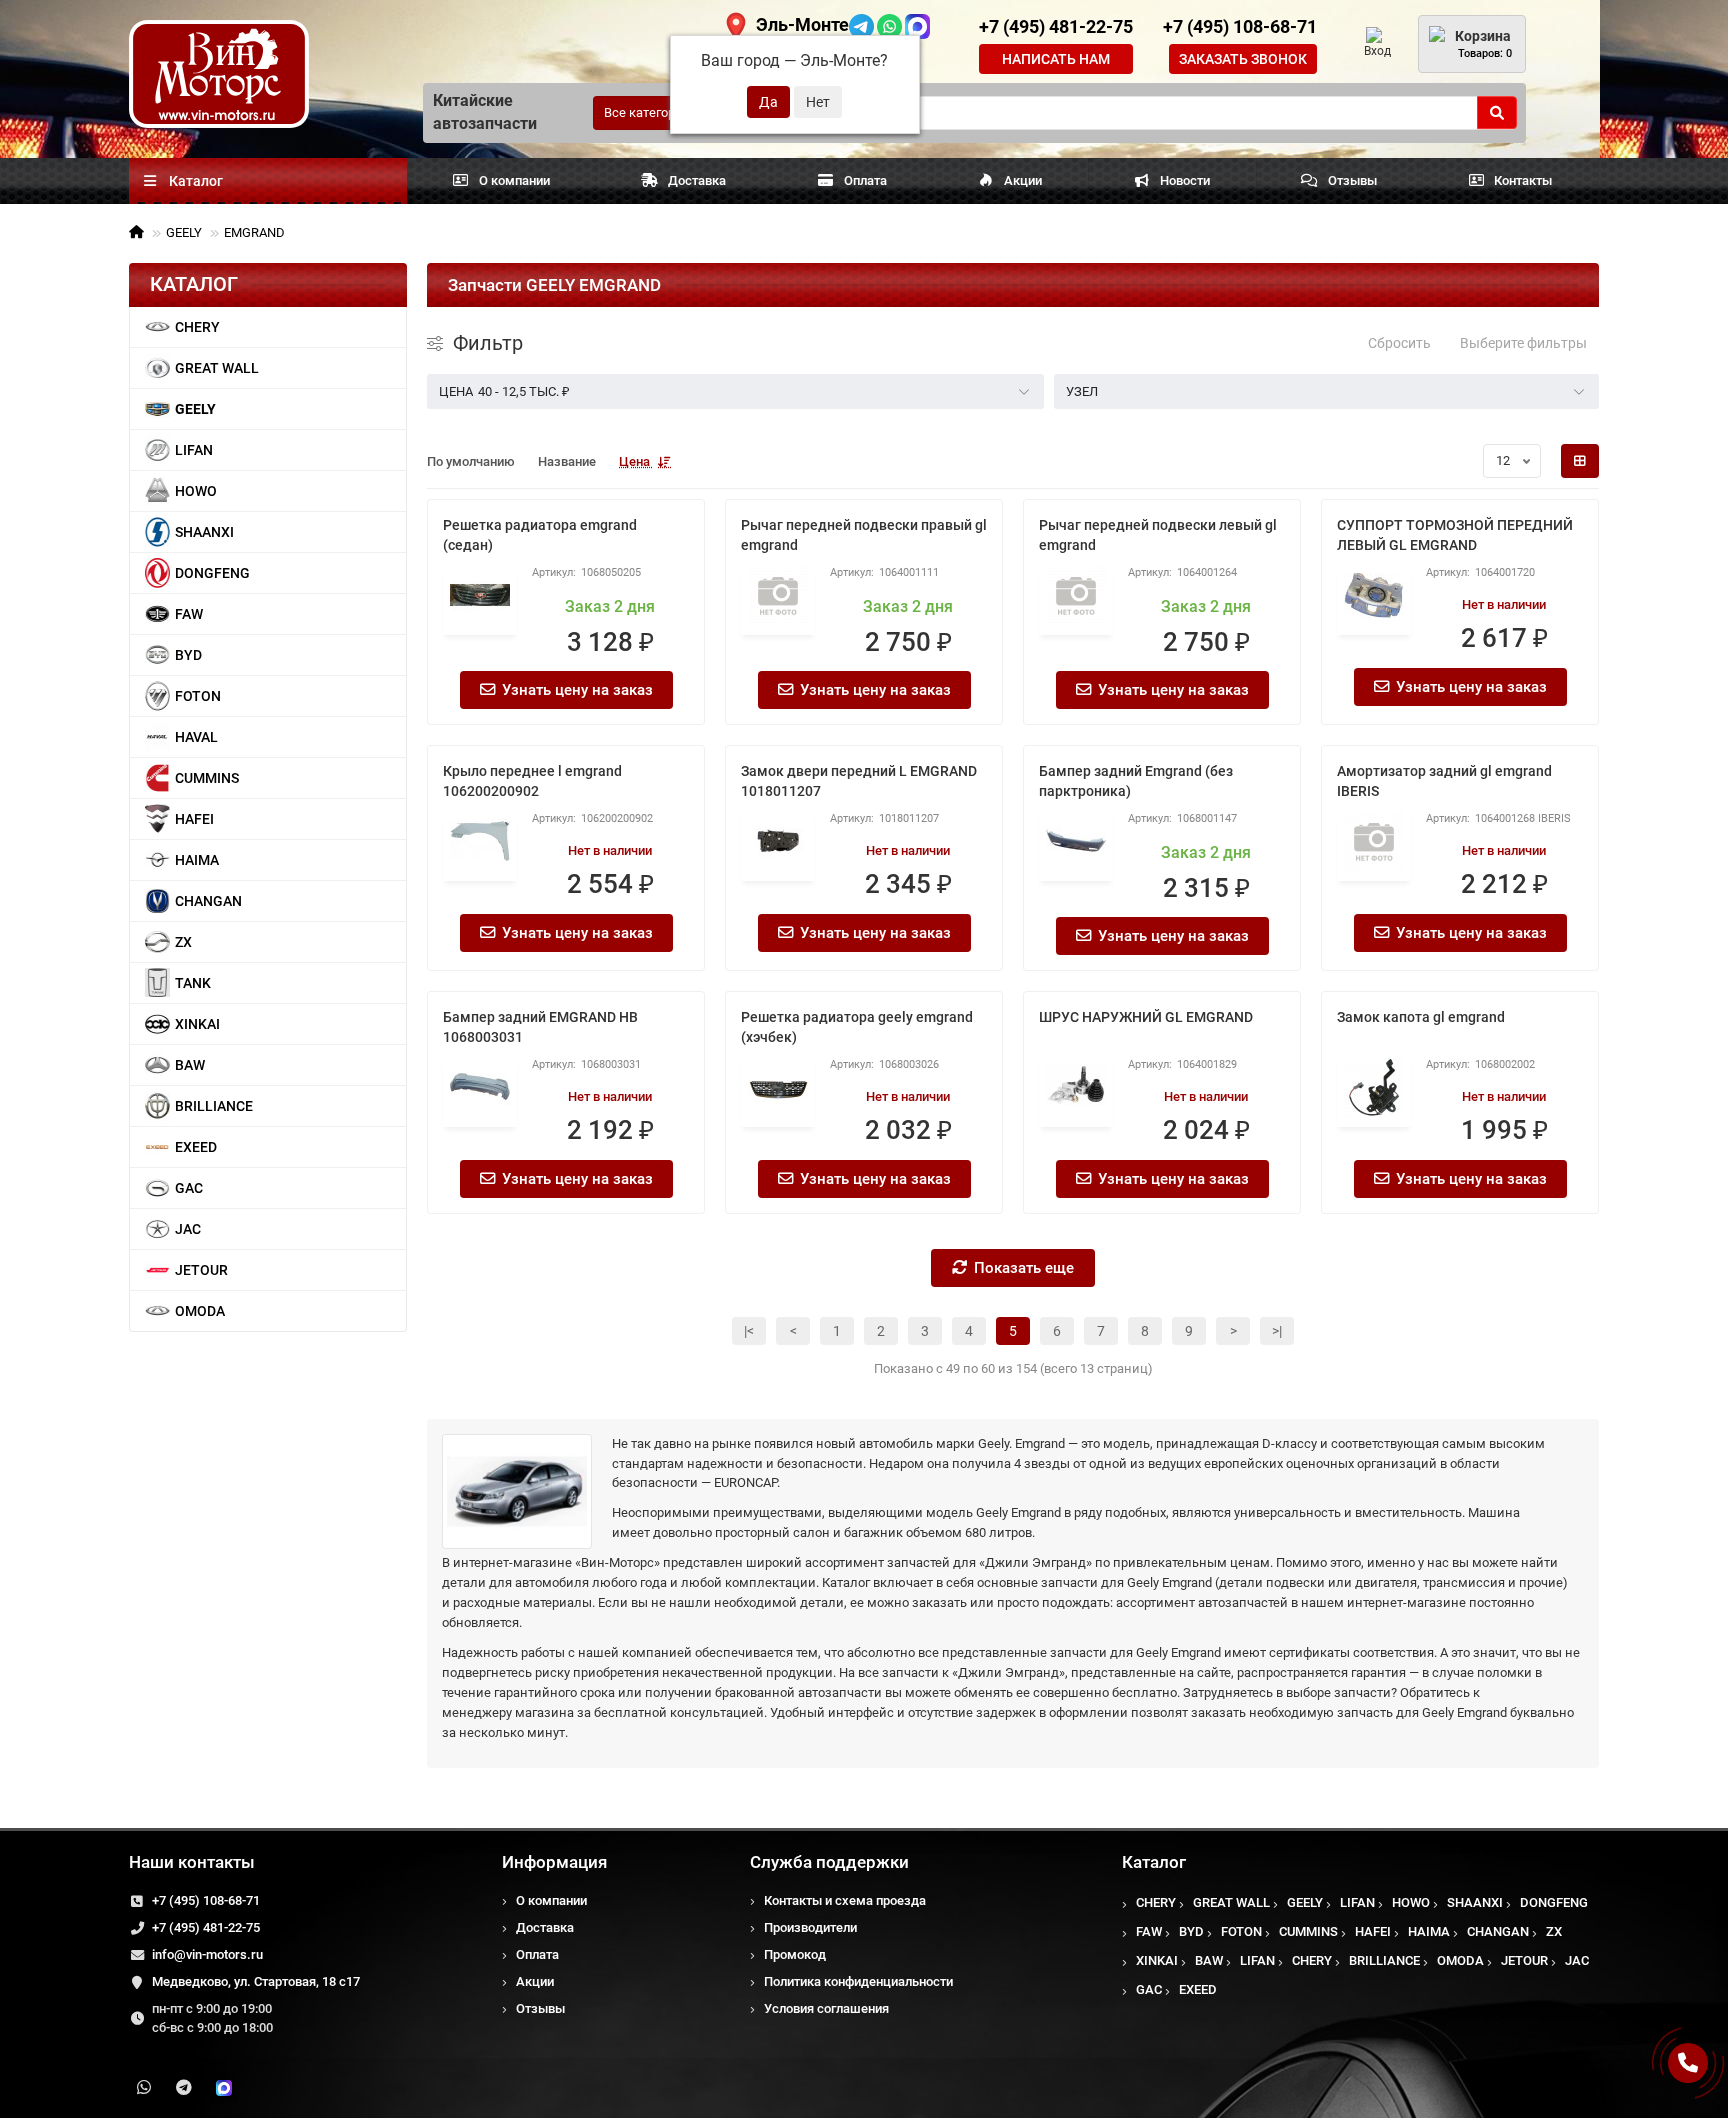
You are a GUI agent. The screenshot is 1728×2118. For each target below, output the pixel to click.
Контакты (1523, 180)
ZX (183, 942)
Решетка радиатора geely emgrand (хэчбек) (857, 1027)
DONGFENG (212, 573)
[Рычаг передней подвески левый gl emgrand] (1076, 595)
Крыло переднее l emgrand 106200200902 (532, 781)
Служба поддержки (829, 1862)
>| (1277, 1331)
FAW (189, 614)
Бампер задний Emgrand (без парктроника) (1136, 781)
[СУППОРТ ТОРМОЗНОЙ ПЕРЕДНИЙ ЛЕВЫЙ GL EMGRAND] (1374, 595)
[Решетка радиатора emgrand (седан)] (480, 595)
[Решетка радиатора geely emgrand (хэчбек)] (778, 1087)
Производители (810, 1927)
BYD (188, 655)
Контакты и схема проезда (845, 1900)
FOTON (198, 696)
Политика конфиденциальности (858, 1981)
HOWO (196, 491)
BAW (190, 1065)
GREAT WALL (217, 368)
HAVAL (196, 737)
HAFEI (194, 819)
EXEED (196, 1147)
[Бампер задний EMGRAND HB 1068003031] (480, 1087)
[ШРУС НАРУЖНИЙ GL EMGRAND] (1076, 1087)
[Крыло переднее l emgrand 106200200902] (480, 841)
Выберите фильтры (1523, 343)
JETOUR (201, 1270)
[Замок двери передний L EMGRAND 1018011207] (778, 841)
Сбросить (1399, 343)
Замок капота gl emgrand (1421, 1017)
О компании (514, 180)
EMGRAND (254, 232)
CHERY (197, 327)
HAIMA (197, 860)
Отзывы (1352, 180)
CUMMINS (207, 778)
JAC (188, 1229)
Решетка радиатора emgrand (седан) (540, 535)
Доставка (697, 180)
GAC (189, 1188)
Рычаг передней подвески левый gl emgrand (1158, 535)
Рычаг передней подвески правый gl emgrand (864, 535)
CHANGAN (208, 901)
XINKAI (197, 1024)
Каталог (1154, 1862)
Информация (554, 1862)
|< (749, 1331)
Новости (1185, 180)
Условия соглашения (826, 2008)
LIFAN (194, 450)
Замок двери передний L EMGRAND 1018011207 (859, 781)
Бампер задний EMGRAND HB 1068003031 (540, 1027)
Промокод (795, 1954)
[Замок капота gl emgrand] (1374, 1087)
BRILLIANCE (214, 1106)
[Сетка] (1580, 461)
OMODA (200, 1311)
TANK (193, 983)
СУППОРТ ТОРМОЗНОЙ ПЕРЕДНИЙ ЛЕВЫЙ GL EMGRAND (1455, 535)
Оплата (865, 180)
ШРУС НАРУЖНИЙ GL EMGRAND (1146, 1017)
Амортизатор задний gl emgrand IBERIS (1444, 781)
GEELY (184, 232)
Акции (1023, 180)
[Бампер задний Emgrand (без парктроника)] (1076, 841)
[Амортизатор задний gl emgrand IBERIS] (1374, 841)
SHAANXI (204, 532)
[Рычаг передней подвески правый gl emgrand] (778, 595)
